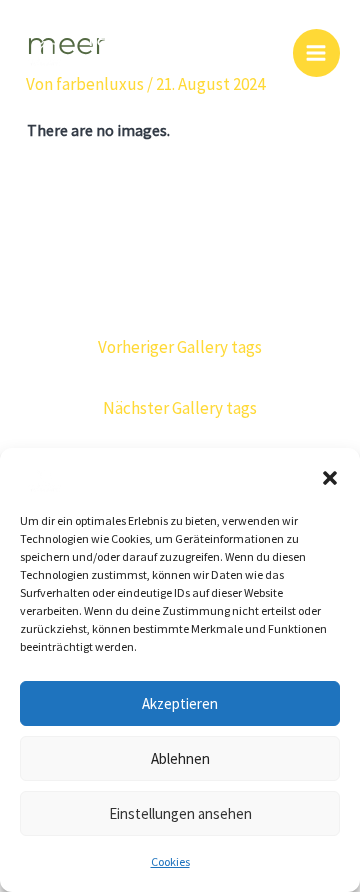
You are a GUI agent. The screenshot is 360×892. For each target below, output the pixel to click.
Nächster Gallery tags (180, 408)
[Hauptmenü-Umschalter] (317, 53)
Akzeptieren (180, 703)
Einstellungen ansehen (180, 813)
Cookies (170, 861)
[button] (330, 478)
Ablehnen (180, 758)
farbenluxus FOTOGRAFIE (174, 52)
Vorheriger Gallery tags (180, 347)
